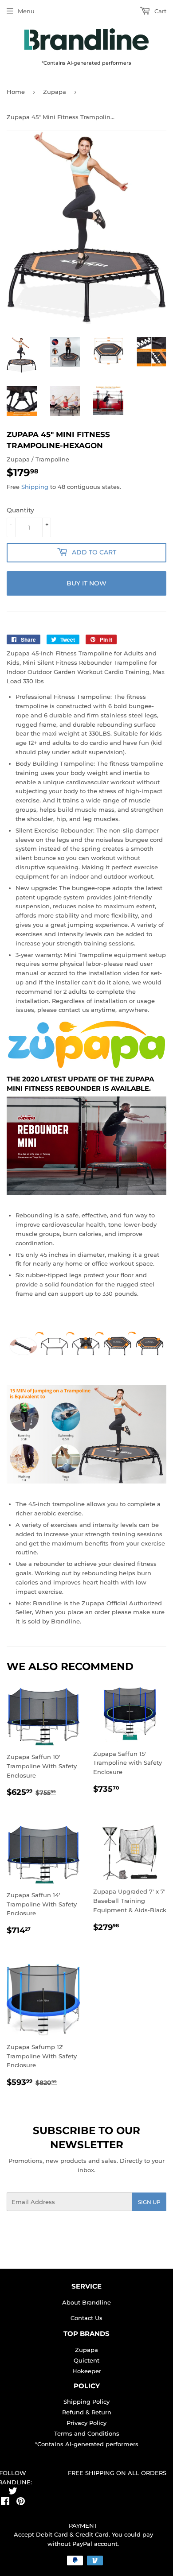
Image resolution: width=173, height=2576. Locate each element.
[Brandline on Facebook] (5, 2502)
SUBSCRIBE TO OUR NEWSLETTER (86, 2138)
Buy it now (86, 583)
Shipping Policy (86, 2402)
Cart (159, 11)
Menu (26, 11)
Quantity (20, 510)
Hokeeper (87, 2371)
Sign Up (149, 2202)
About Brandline (86, 2302)
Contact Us (86, 2318)
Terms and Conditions (87, 2433)
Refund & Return (87, 2412)
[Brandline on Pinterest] (21, 2502)
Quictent (86, 2360)
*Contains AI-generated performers (87, 2444)
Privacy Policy (86, 2423)
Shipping (35, 487)
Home (16, 92)
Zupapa (55, 92)
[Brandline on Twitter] (13, 2492)
